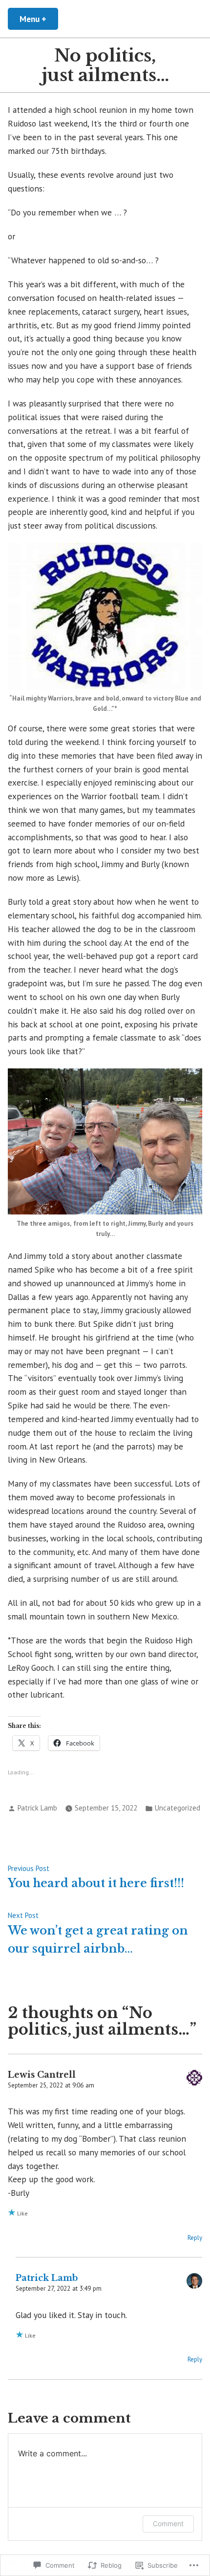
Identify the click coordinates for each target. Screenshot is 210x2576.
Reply (195, 2238)
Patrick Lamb (37, 1808)
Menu (39, 19)
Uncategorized (178, 1808)
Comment (168, 2523)
